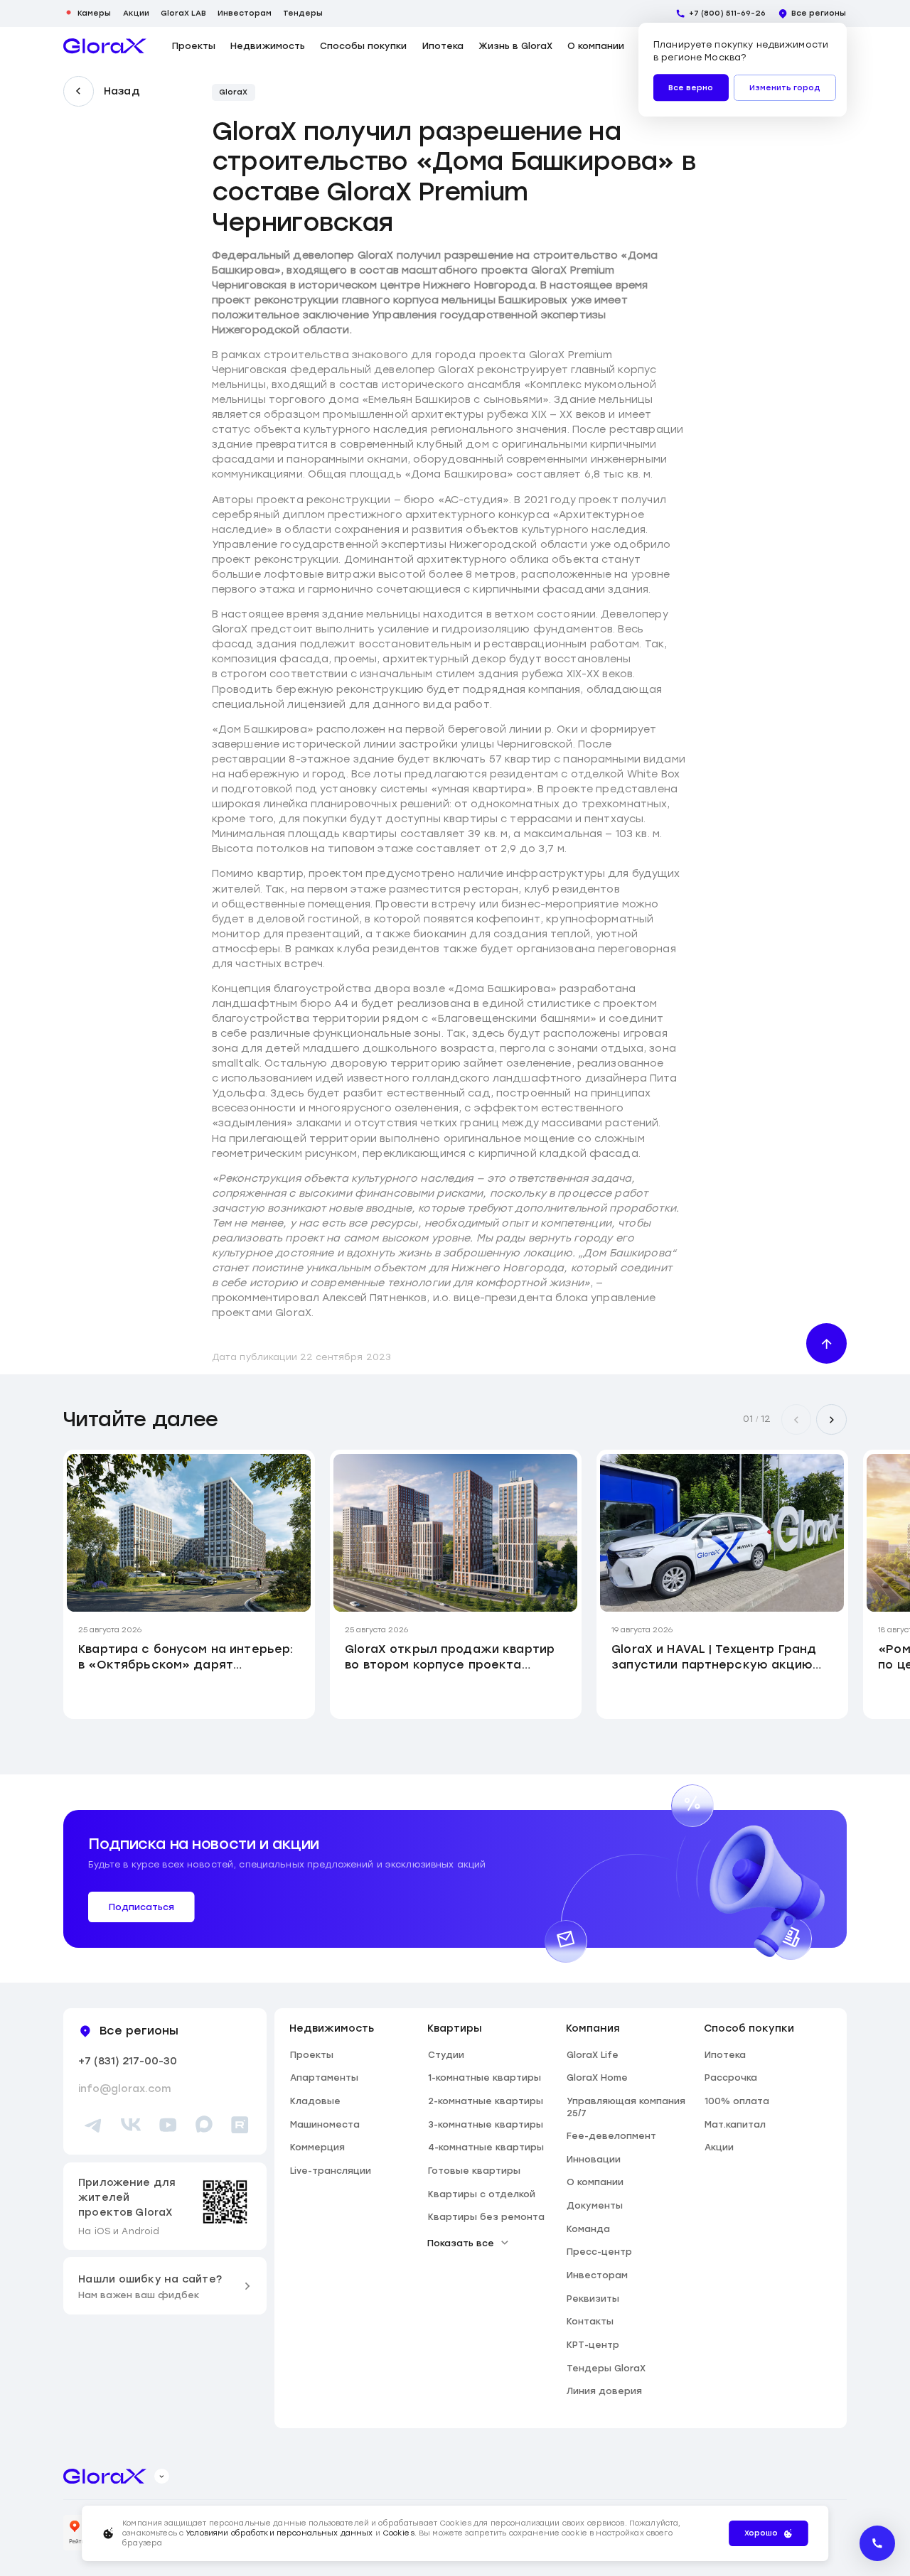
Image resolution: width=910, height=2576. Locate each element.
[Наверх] (826, 1343)
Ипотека (443, 46)
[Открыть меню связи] (877, 2543)
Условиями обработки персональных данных (279, 2533)
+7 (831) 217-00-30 (128, 2061)
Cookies (398, 2533)
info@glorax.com (124, 2089)
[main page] (105, 46)
